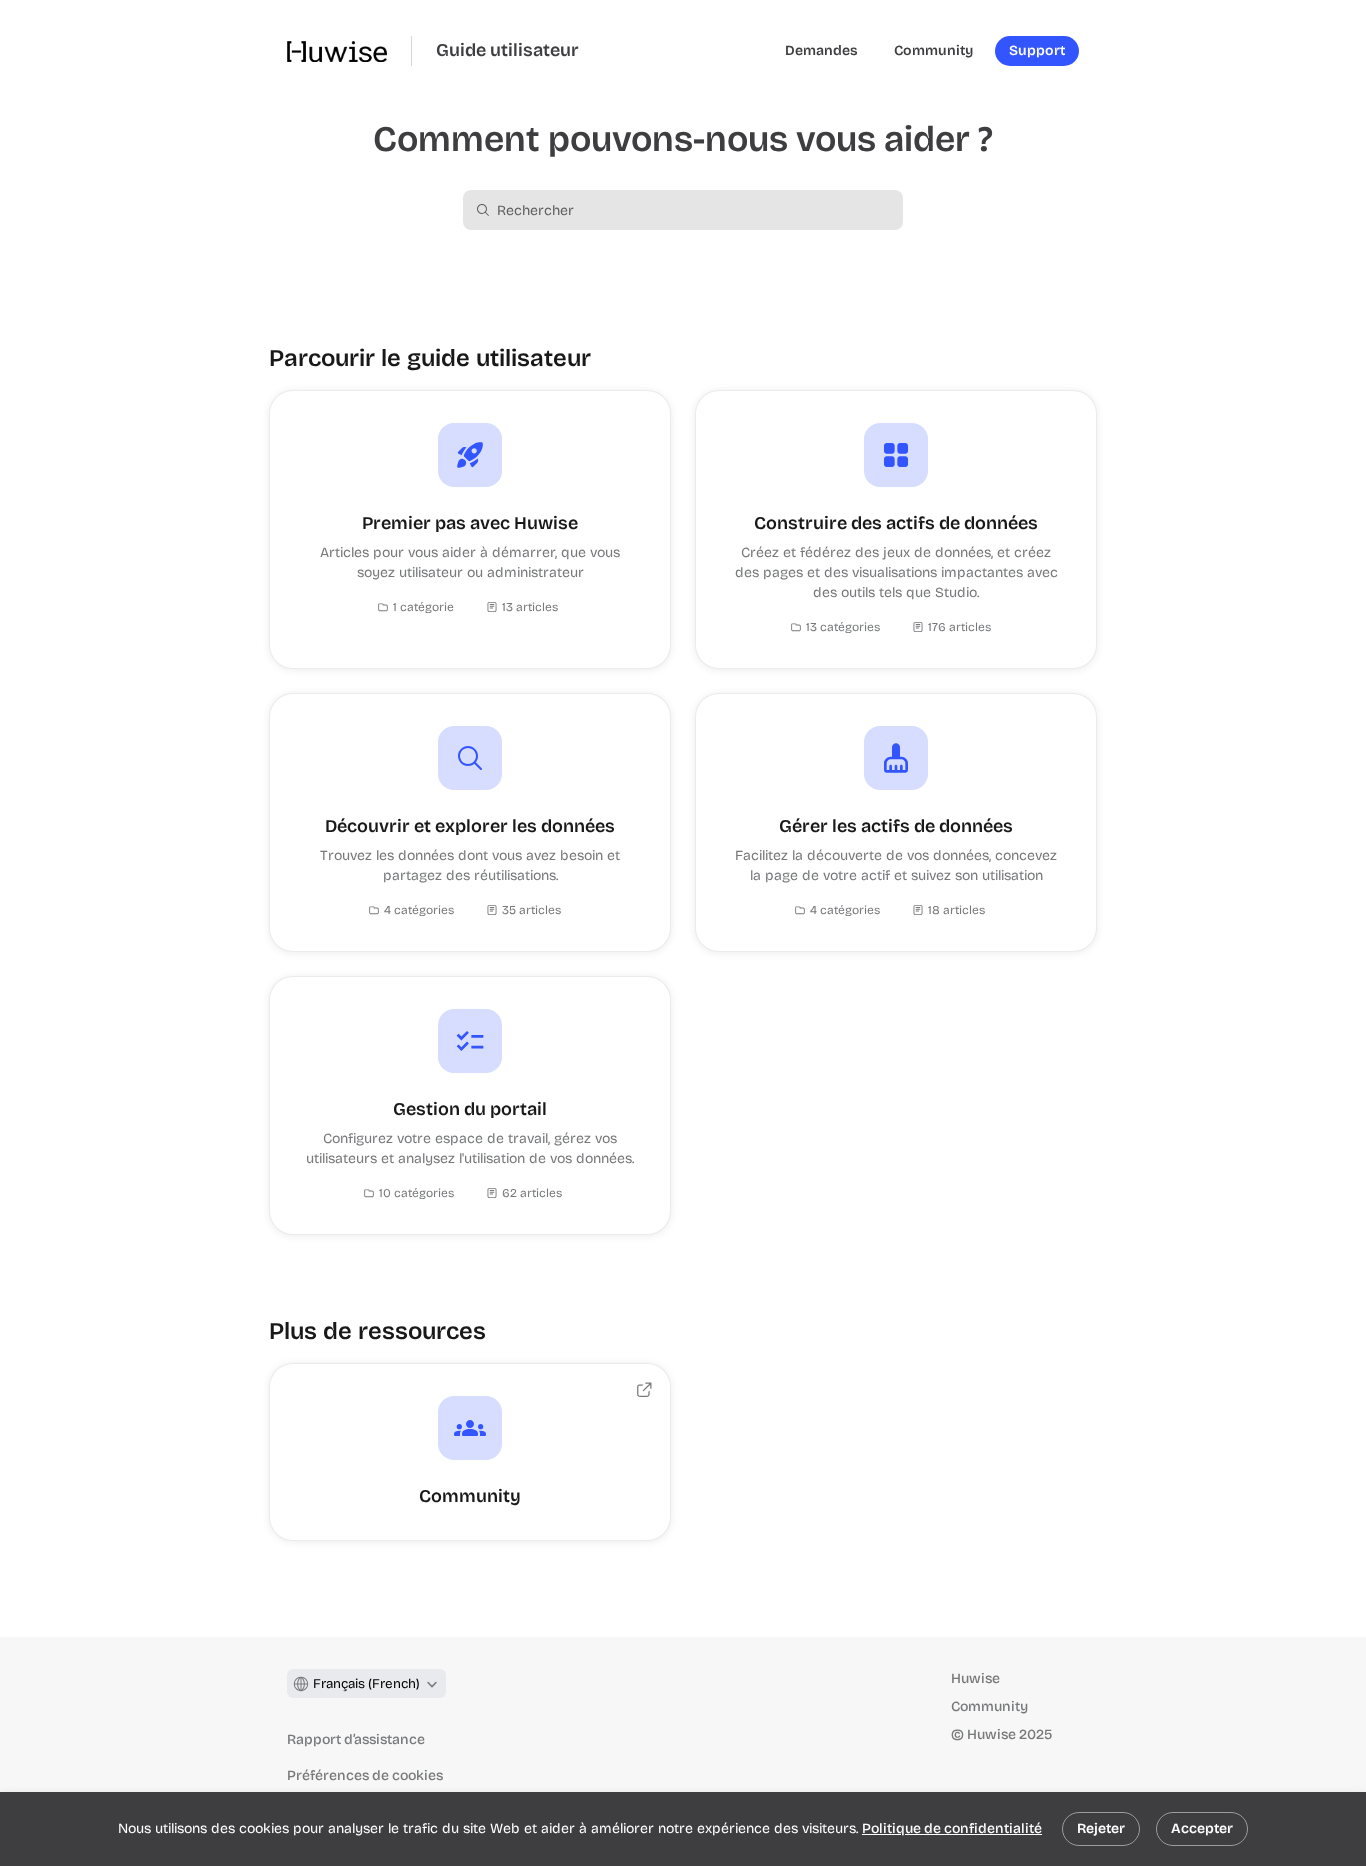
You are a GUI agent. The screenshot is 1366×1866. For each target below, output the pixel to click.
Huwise (975, 1678)
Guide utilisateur (507, 50)
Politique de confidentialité (952, 1828)
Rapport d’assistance (356, 1739)
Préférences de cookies (365, 1775)
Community (989, 1706)
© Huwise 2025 (1001, 1734)
